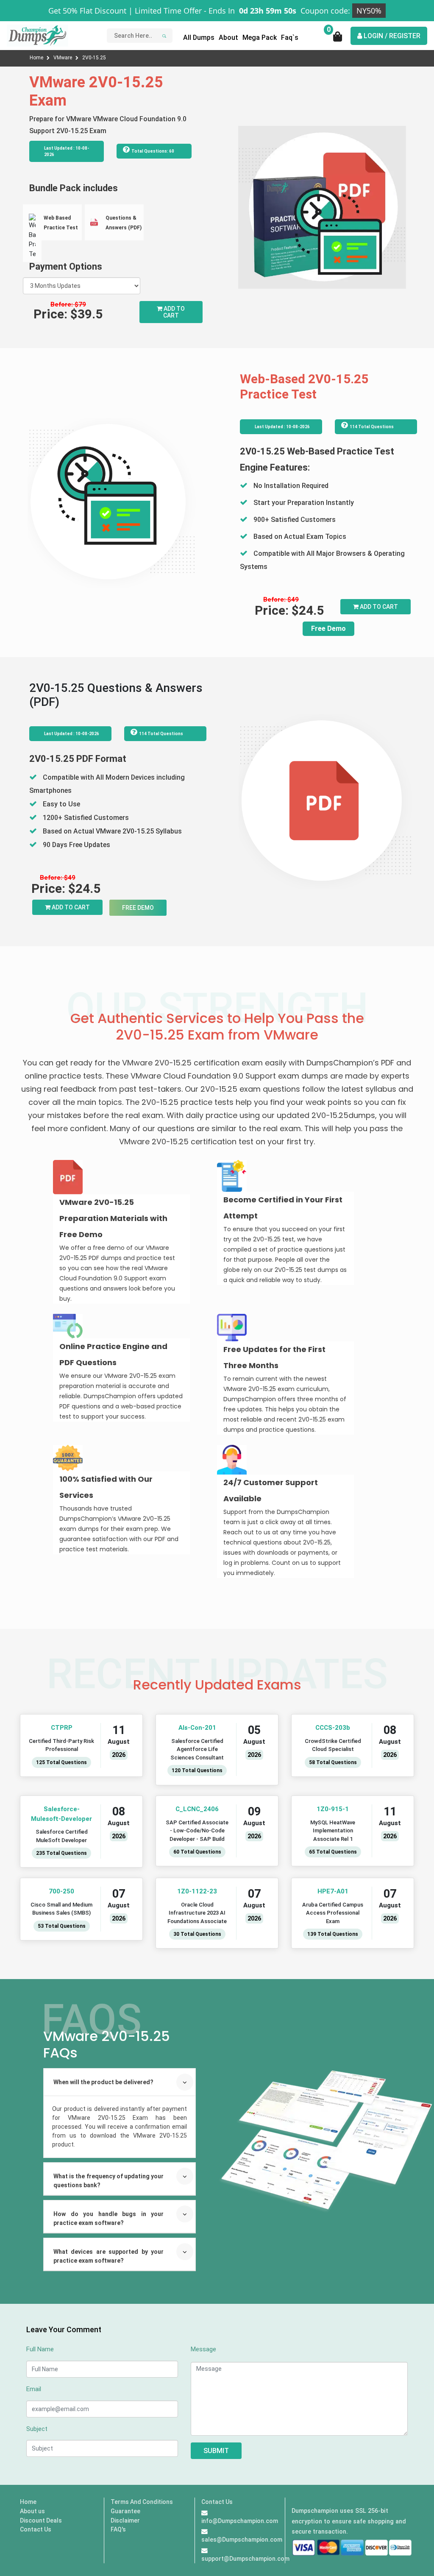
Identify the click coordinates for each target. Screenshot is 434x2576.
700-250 (61, 1891)
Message (203, 2349)
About (228, 38)
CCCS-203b (333, 1728)
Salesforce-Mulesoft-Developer (61, 1814)
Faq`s (290, 38)
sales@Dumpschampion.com (242, 2540)
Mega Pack (260, 38)
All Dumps (199, 38)
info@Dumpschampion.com (240, 2521)
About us (32, 2511)
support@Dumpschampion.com (245, 2559)
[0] (338, 39)
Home (37, 58)
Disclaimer (125, 2520)
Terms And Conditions (142, 2502)
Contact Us (36, 2529)
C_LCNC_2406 (197, 1809)
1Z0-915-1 (333, 1809)
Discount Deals (41, 2520)
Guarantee (125, 2511)
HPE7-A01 (333, 1891)
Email (34, 2389)
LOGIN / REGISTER (391, 36)
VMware (63, 58)
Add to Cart (174, 312)
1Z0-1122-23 (197, 1891)
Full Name (40, 2349)
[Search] (163, 36)
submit (216, 2451)
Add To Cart (378, 607)
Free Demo (328, 629)
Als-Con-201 (197, 1728)
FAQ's (118, 2529)
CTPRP (62, 1728)
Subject (37, 2429)
